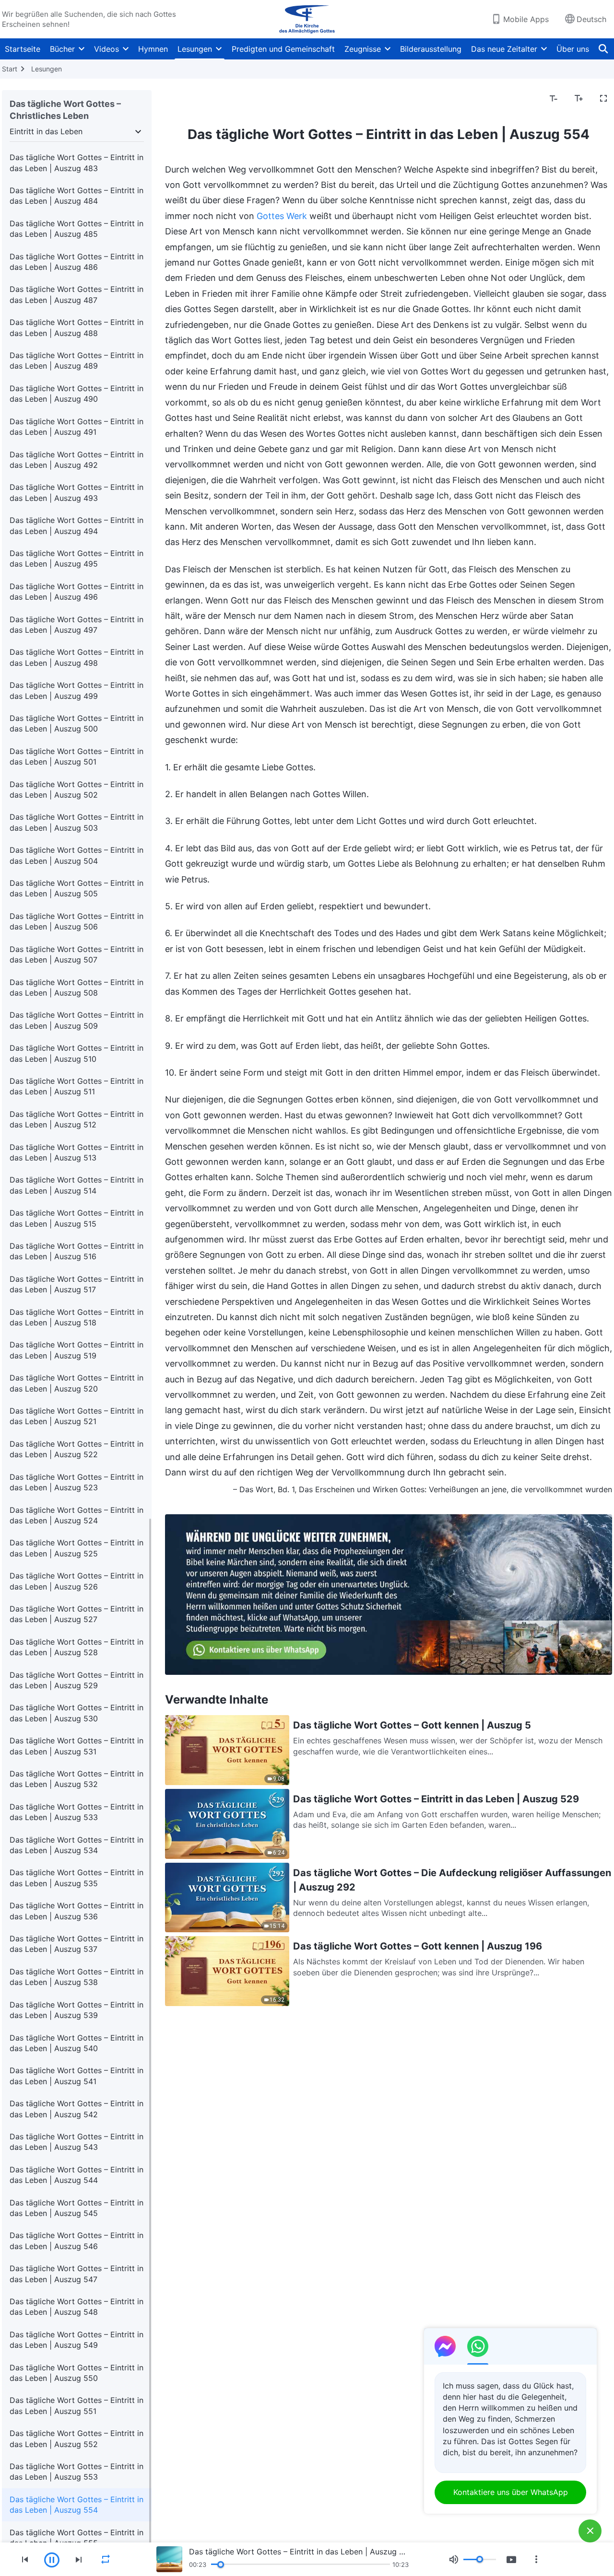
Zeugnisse (363, 49)
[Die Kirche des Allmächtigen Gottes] (307, 19)
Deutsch (591, 19)
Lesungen (195, 49)
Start (10, 69)
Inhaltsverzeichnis (203, 99)
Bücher (62, 49)
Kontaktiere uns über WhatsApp (511, 2492)
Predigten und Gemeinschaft (283, 49)
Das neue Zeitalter (504, 49)
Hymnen (153, 49)
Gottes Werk (282, 216)
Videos (106, 49)
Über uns (573, 49)
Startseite (23, 49)
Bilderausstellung (431, 49)
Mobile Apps (526, 19)
